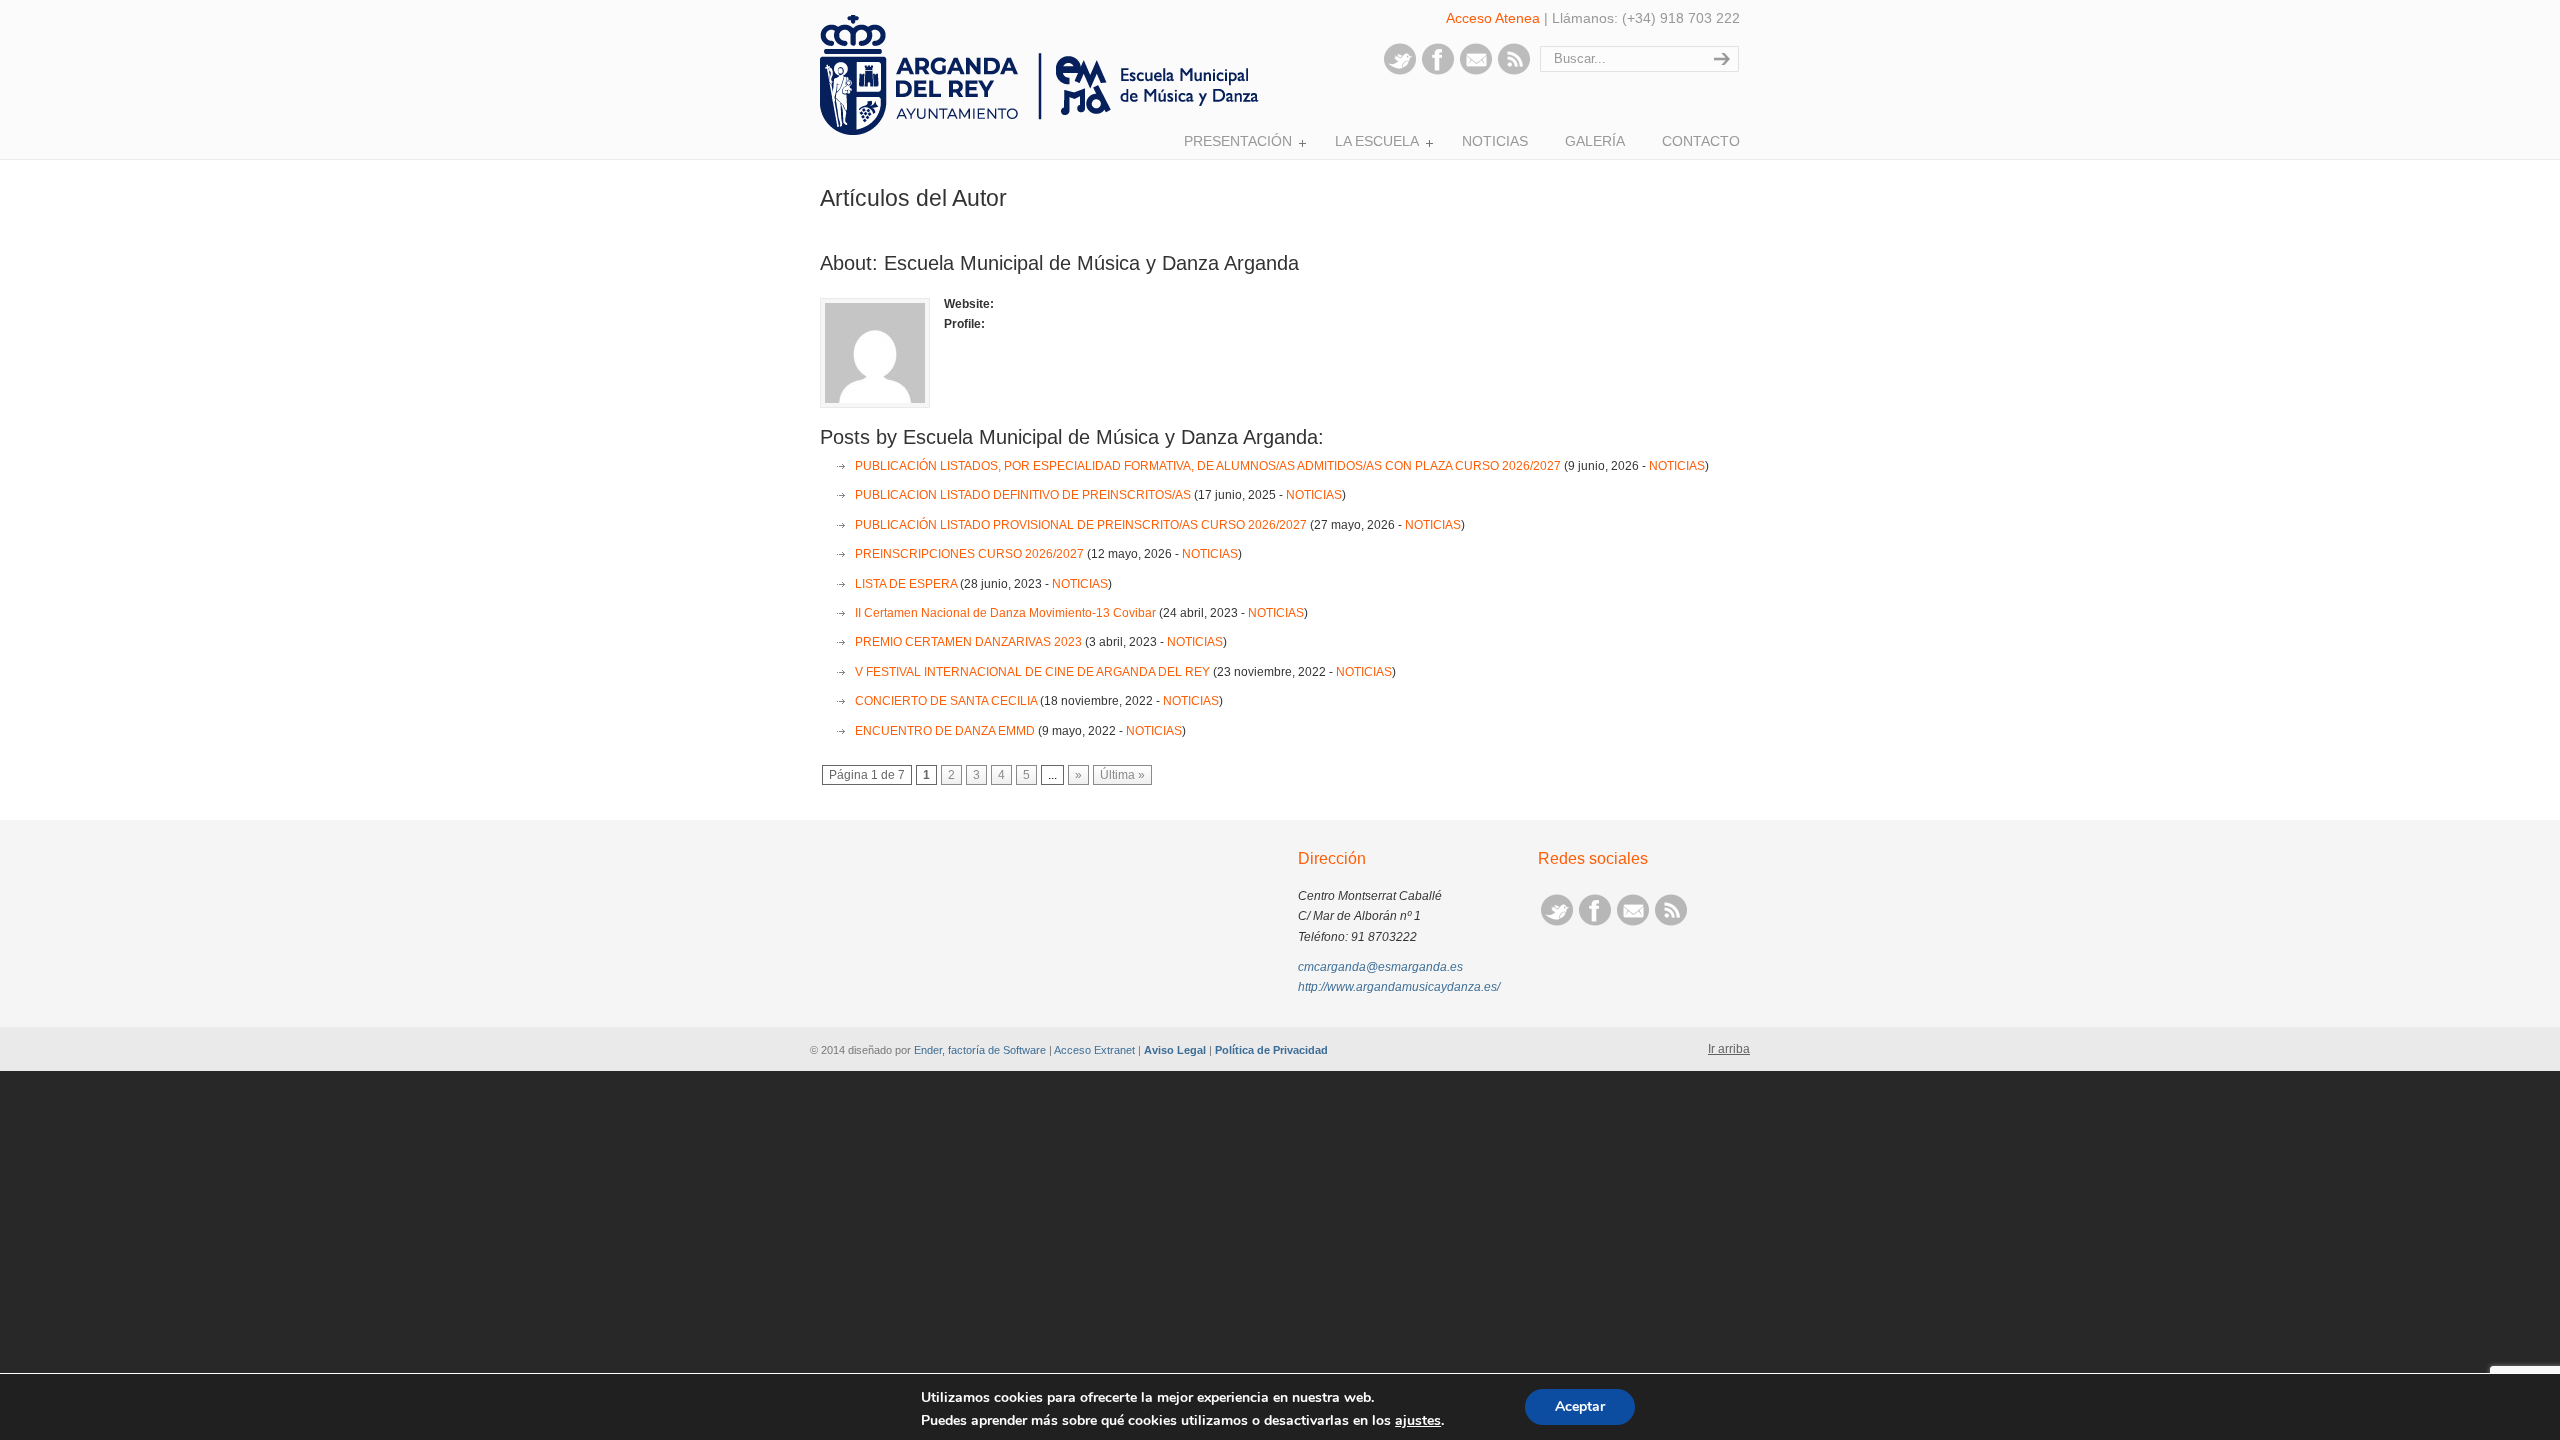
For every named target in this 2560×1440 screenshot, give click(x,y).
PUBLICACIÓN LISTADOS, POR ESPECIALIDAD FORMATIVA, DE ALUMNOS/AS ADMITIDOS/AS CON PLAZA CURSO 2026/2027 (1208, 466)
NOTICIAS (1677, 466)
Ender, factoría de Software (980, 1050)
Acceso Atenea (1493, 18)
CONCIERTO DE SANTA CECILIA (946, 701)
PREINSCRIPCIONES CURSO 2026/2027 (969, 554)
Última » (1122, 775)
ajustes (1418, 1421)
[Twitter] (1400, 71)
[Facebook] (1438, 71)
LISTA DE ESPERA (906, 584)
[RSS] (1514, 71)
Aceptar (1580, 1406)
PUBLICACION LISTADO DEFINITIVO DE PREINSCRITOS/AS (1023, 495)
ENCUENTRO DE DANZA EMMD (945, 731)
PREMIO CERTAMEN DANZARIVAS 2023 (968, 642)
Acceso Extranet (1094, 1050)
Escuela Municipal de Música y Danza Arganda (1045, 75)
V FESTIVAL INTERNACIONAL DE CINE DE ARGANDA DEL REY (1032, 672)
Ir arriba (1729, 1049)
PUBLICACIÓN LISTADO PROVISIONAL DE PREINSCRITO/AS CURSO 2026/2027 (1081, 525)
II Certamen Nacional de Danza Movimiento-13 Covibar (1005, 613)
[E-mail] (1476, 71)
